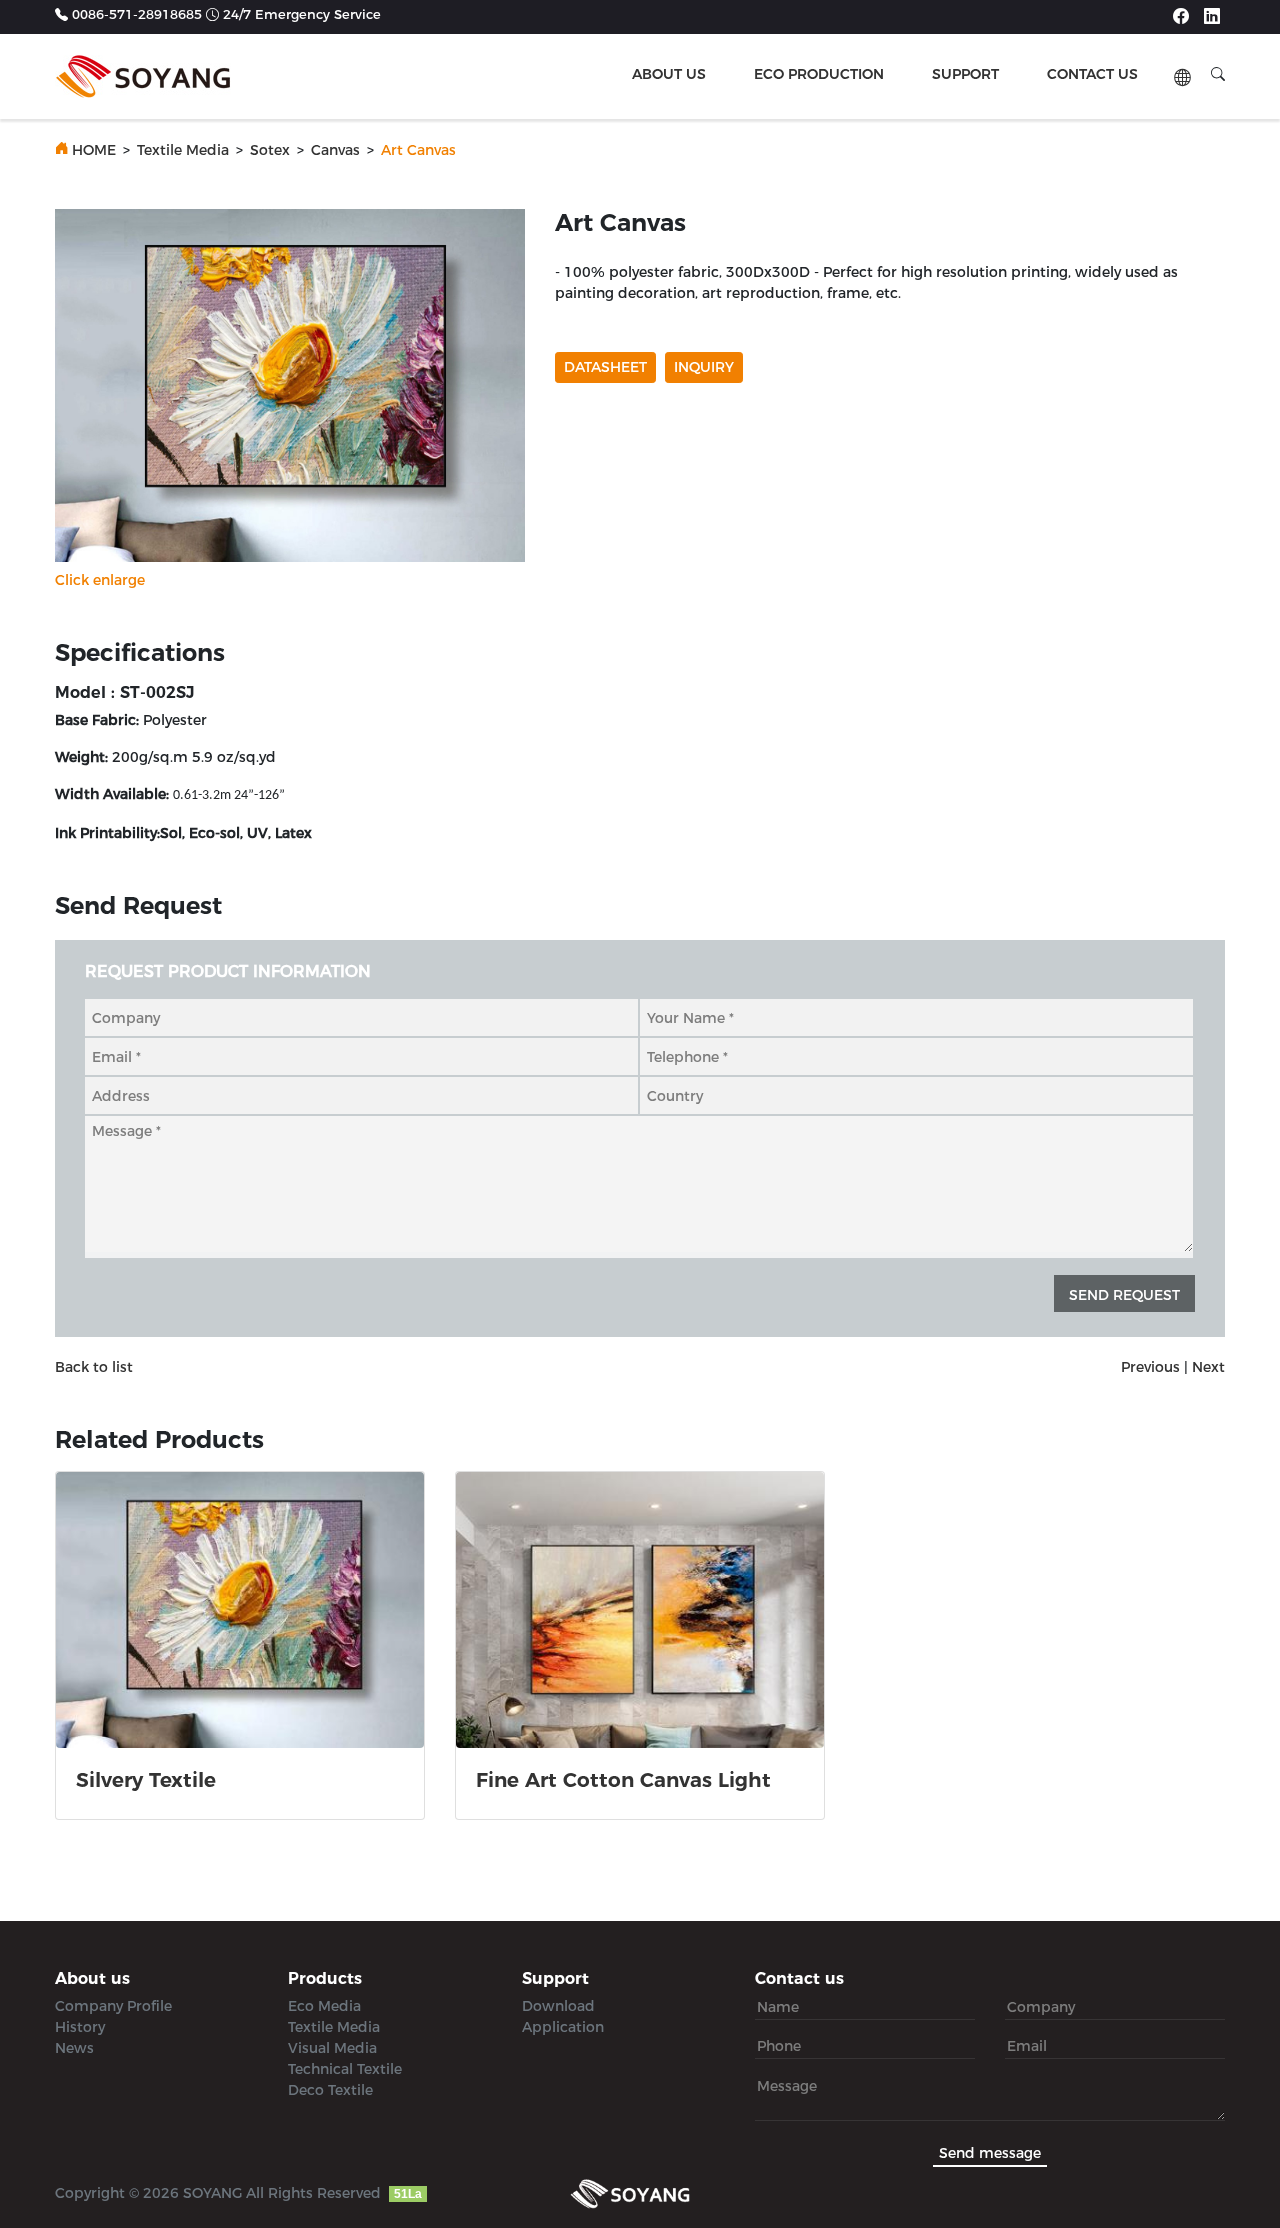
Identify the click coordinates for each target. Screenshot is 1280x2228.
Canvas (335, 150)
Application (563, 2027)
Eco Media (324, 2006)
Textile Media (183, 150)
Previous (1150, 1367)
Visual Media (332, 2048)
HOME (94, 150)
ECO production (819, 74)
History (80, 2027)
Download (558, 2006)
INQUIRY (704, 367)
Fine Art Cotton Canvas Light (623, 1780)
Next (1208, 1367)
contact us (1092, 74)
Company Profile (113, 2006)
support (965, 74)
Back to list (94, 1367)
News (74, 2048)
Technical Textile (345, 2069)
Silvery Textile (146, 1780)
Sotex (270, 150)
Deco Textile (330, 2090)
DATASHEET (605, 367)
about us (669, 74)
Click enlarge (100, 580)
